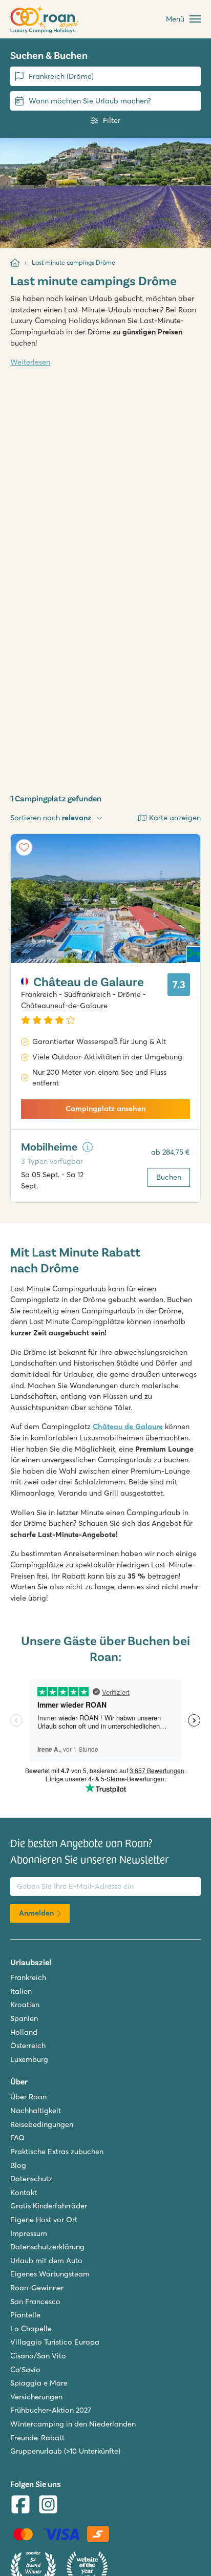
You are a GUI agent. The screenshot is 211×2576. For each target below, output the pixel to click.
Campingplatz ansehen (105, 1109)
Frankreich (28, 1977)
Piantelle (25, 2315)
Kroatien (25, 2005)
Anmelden (36, 1913)
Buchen (169, 1177)
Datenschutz (31, 2179)
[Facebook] (20, 2506)
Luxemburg (29, 2059)
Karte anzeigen (175, 818)
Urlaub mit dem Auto (46, 2261)
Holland (24, 2032)
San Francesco (35, 2302)
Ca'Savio (25, 2370)
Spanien (24, 2018)
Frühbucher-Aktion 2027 (51, 2410)
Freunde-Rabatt (37, 2438)
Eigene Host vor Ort (44, 2220)
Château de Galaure (128, 1427)
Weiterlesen (30, 362)
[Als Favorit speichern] (24, 847)
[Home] (15, 263)
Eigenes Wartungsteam (50, 2274)
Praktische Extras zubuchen (57, 2152)
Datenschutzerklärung (47, 2247)
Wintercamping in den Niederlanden (73, 2424)
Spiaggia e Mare (39, 2383)
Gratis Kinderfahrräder (49, 2206)
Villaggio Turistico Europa (55, 2342)
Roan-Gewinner (37, 2288)
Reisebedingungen (42, 2124)
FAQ (17, 2138)
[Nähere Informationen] (88, 1147)
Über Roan (28, 2097)
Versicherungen (36, 2397)
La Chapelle (31, 2329)
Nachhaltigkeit (36, 2111)
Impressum (29, 2233)
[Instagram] (48, 2506)
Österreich (28, 2046)
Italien (21, 1991)
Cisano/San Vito (38, 2356)
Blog (18, 2165)
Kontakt (24, 2192)
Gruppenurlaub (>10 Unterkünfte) (65, 2451)
